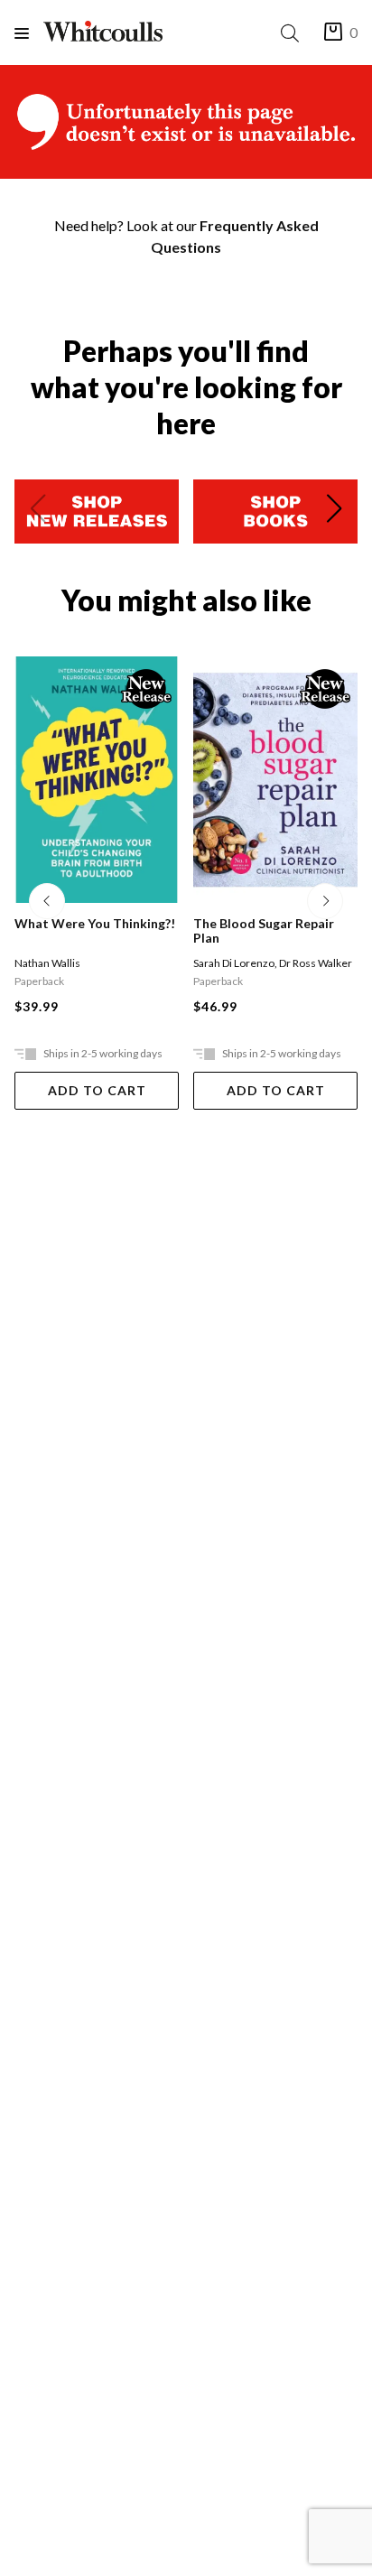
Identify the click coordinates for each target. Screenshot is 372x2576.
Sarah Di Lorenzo (234, 963)
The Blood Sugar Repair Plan (264, 931)
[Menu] (29, 33)
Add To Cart (97, 1090)
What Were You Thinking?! (95, 924)
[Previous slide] (38, 512)
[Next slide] (334, 512)
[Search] (293, 33)
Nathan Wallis (47, 963)
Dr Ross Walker (316, 963)
